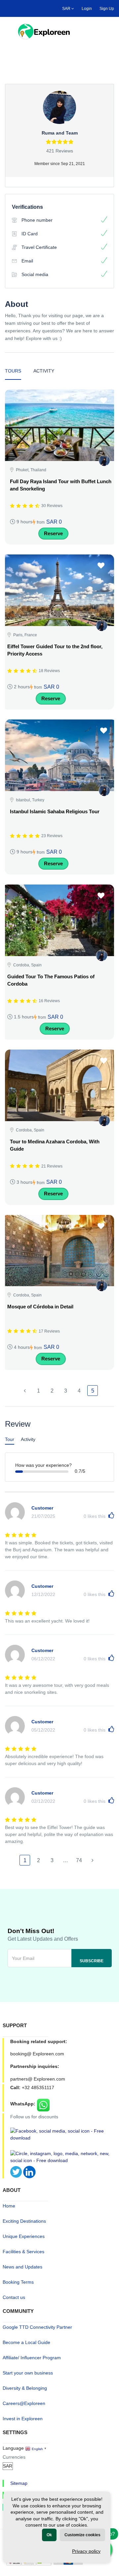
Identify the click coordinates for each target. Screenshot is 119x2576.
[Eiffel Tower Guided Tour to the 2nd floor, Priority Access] (58, 590)
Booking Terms (18, 2282)
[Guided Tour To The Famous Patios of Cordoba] (58, 920)
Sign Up (107, 9)
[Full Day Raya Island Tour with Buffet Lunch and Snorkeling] (61, 425)
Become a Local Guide (26, 2342)
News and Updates (22, 2267)
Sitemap (19, 2483)
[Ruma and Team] (104, 460)
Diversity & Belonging (25, 2388)
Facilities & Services (23, 2252)
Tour (10, 1439)
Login (87, 9)
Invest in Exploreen (23, 2419)
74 (79, 1860)
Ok (49, 2535)
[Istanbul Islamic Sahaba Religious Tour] (61, 755)
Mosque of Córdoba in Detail (40, 1307)
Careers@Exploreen (24, 2403)
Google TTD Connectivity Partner (37, 2327)
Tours (13, 371)
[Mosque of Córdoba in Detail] (58, 1251)
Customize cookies (82, 2535)
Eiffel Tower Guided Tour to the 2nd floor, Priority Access (55, 650)
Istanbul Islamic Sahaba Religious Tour (55, 811)
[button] (108, 31)
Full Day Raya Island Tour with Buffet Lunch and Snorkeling (61, 485)
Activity (44, 371)
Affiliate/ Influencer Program (32, 2358)
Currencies (14, 2457)
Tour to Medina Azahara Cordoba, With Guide (55, 1145)
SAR (67, 9)
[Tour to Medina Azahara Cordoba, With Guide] (61, 1085)
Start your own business (28, 2373)
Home (9, 2206)
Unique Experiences (24, 2236)
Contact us (14, 2297)
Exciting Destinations (24, 2221)
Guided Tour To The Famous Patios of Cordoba (51, 980)
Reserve (53, 533)
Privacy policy (86, 2551)
